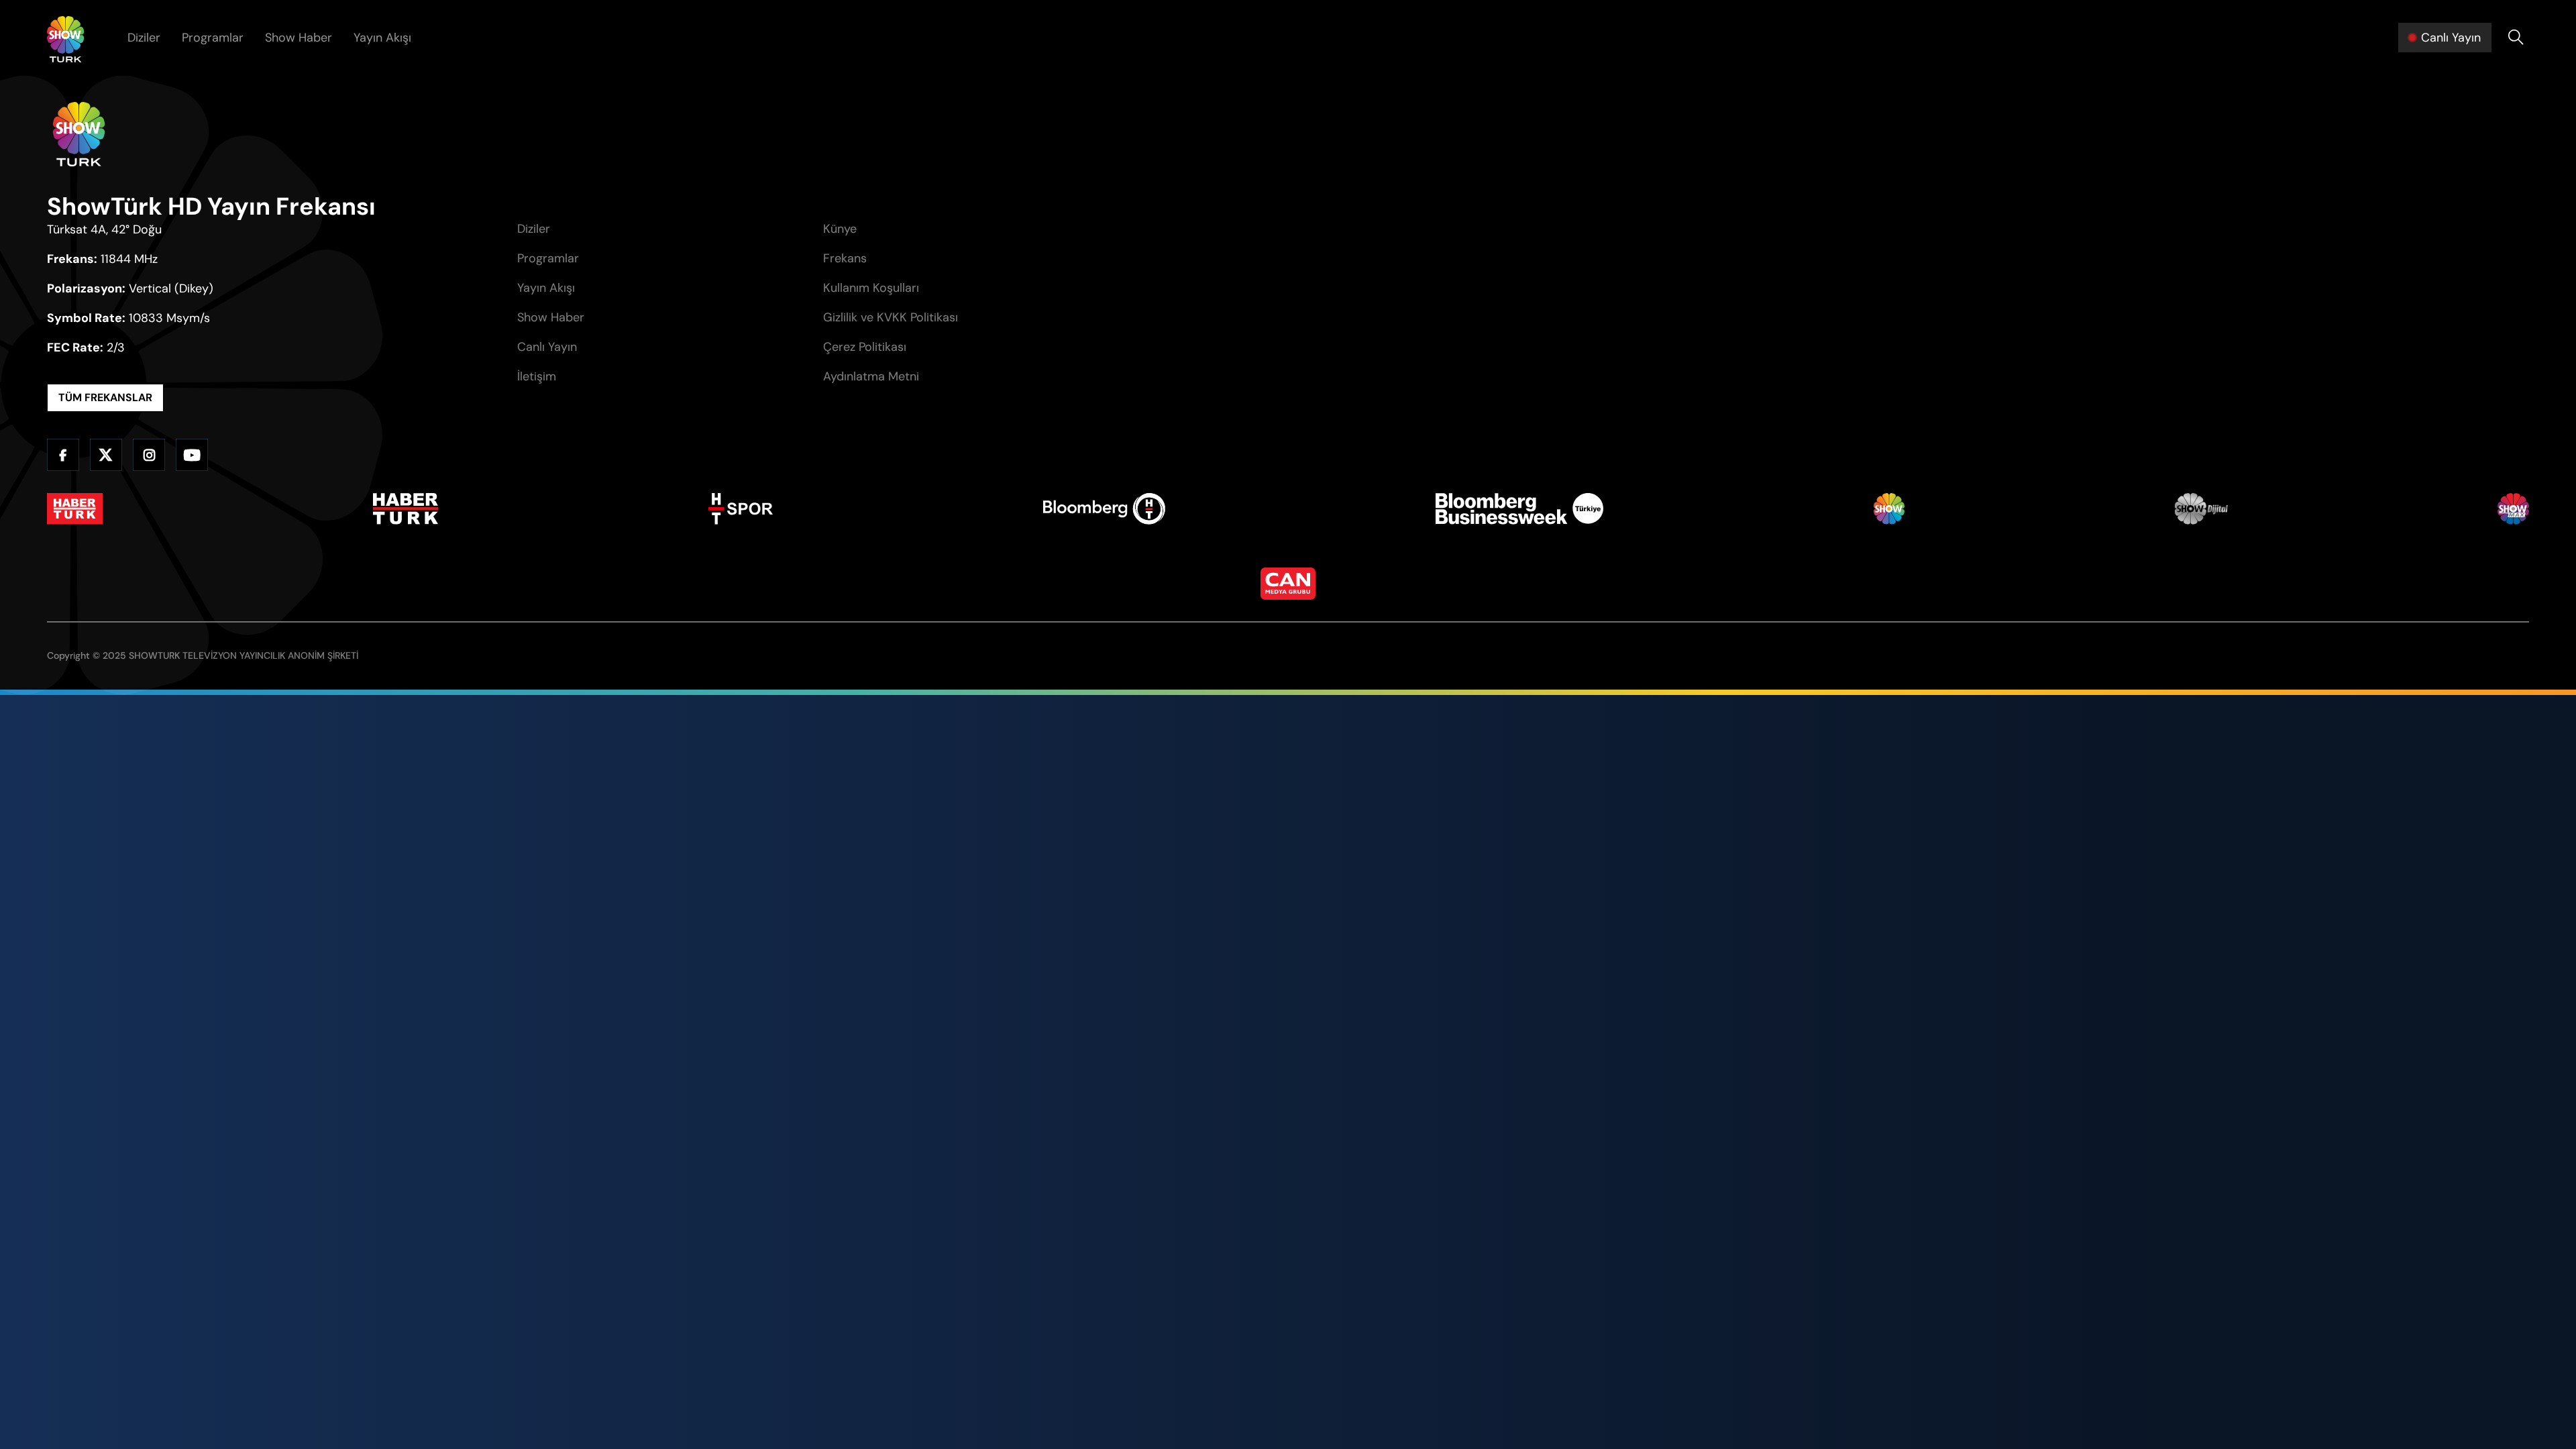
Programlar (213, 38)
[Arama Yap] (2516, 38)
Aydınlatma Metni (871, 376)
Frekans (845, 258)
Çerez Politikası (865, 347)
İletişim (537, 376)
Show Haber (299, 38)
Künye (840, 229)
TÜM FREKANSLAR (105, 397)
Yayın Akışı (382, 38)
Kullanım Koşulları (871, 288)
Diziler (144, 38)
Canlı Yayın (547, 347)
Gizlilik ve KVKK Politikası (891, 317)
